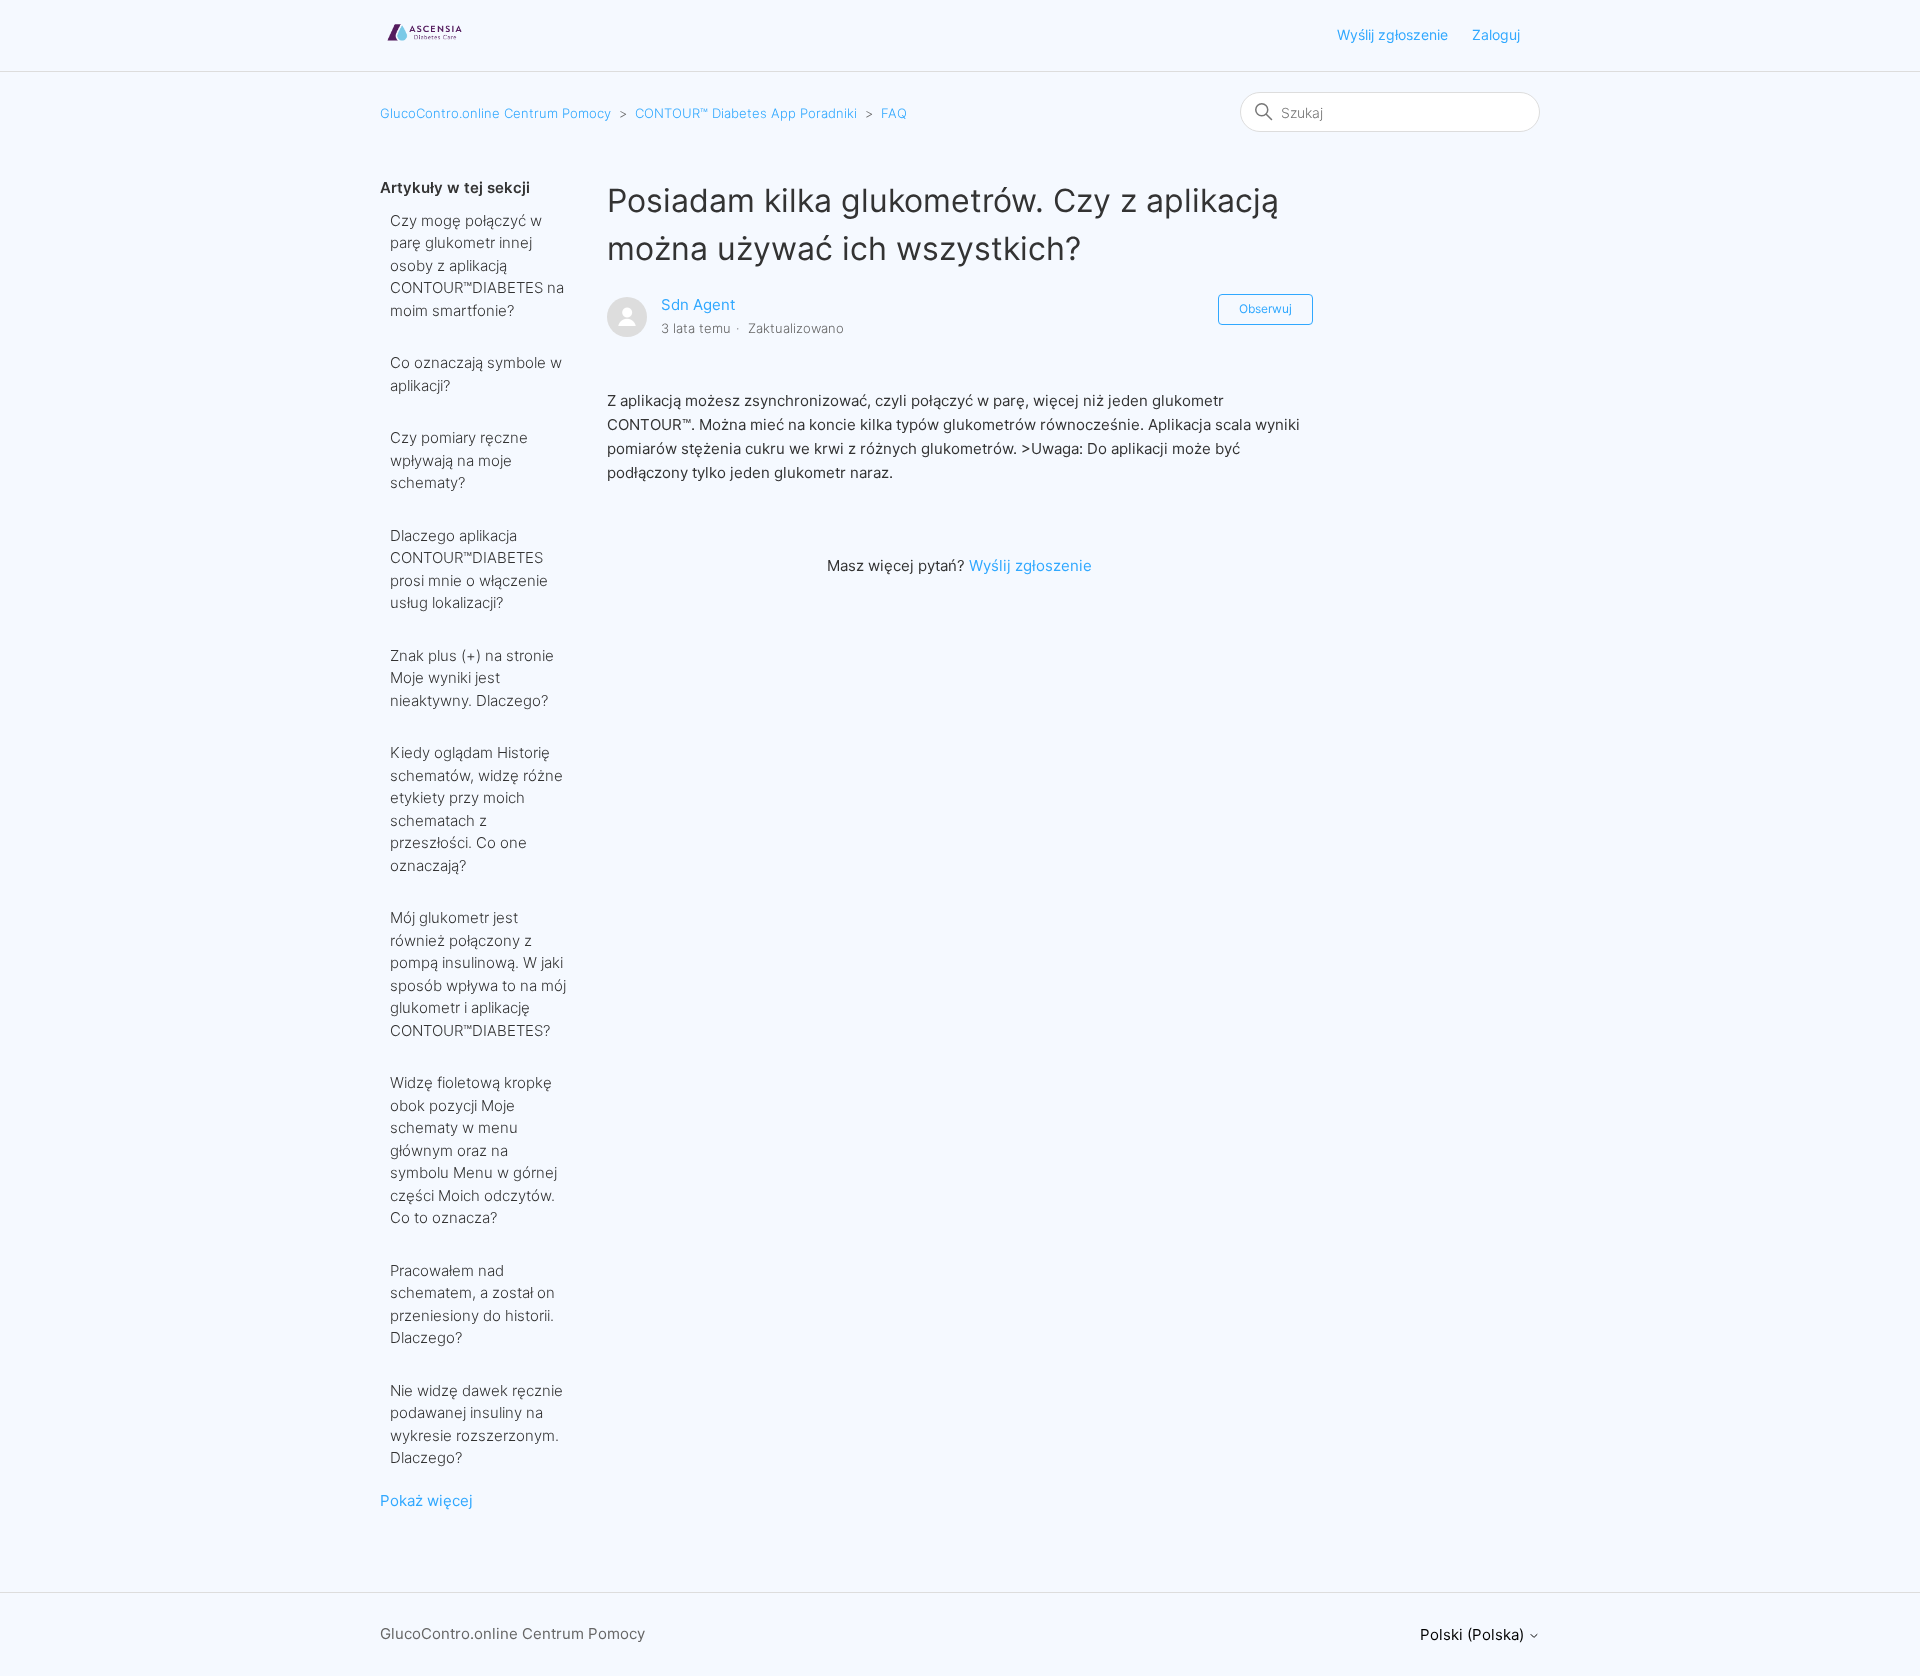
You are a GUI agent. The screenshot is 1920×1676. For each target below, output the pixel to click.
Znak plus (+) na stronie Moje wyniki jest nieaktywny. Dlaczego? (472, 678)
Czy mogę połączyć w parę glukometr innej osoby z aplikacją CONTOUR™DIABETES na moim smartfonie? (477, 265)
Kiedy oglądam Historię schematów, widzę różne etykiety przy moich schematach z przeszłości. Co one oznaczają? (476, 809)
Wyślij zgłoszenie (1392, 34)
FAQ (894, 113)
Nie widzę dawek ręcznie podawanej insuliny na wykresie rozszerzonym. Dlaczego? (476, 1424)
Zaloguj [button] (1496, 34)
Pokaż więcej (426, 1500)
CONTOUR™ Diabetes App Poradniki (746, 113)
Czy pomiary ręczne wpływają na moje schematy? (459, 460)
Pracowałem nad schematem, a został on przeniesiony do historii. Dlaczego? (472, 1304)
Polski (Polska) (1474, 1634)
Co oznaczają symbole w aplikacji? (476, 374)
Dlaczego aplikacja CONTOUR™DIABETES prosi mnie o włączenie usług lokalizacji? (469, 569)
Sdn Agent (698, 304)
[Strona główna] (424, 45)
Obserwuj (1265, 308)
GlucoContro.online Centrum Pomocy (495, 113)
